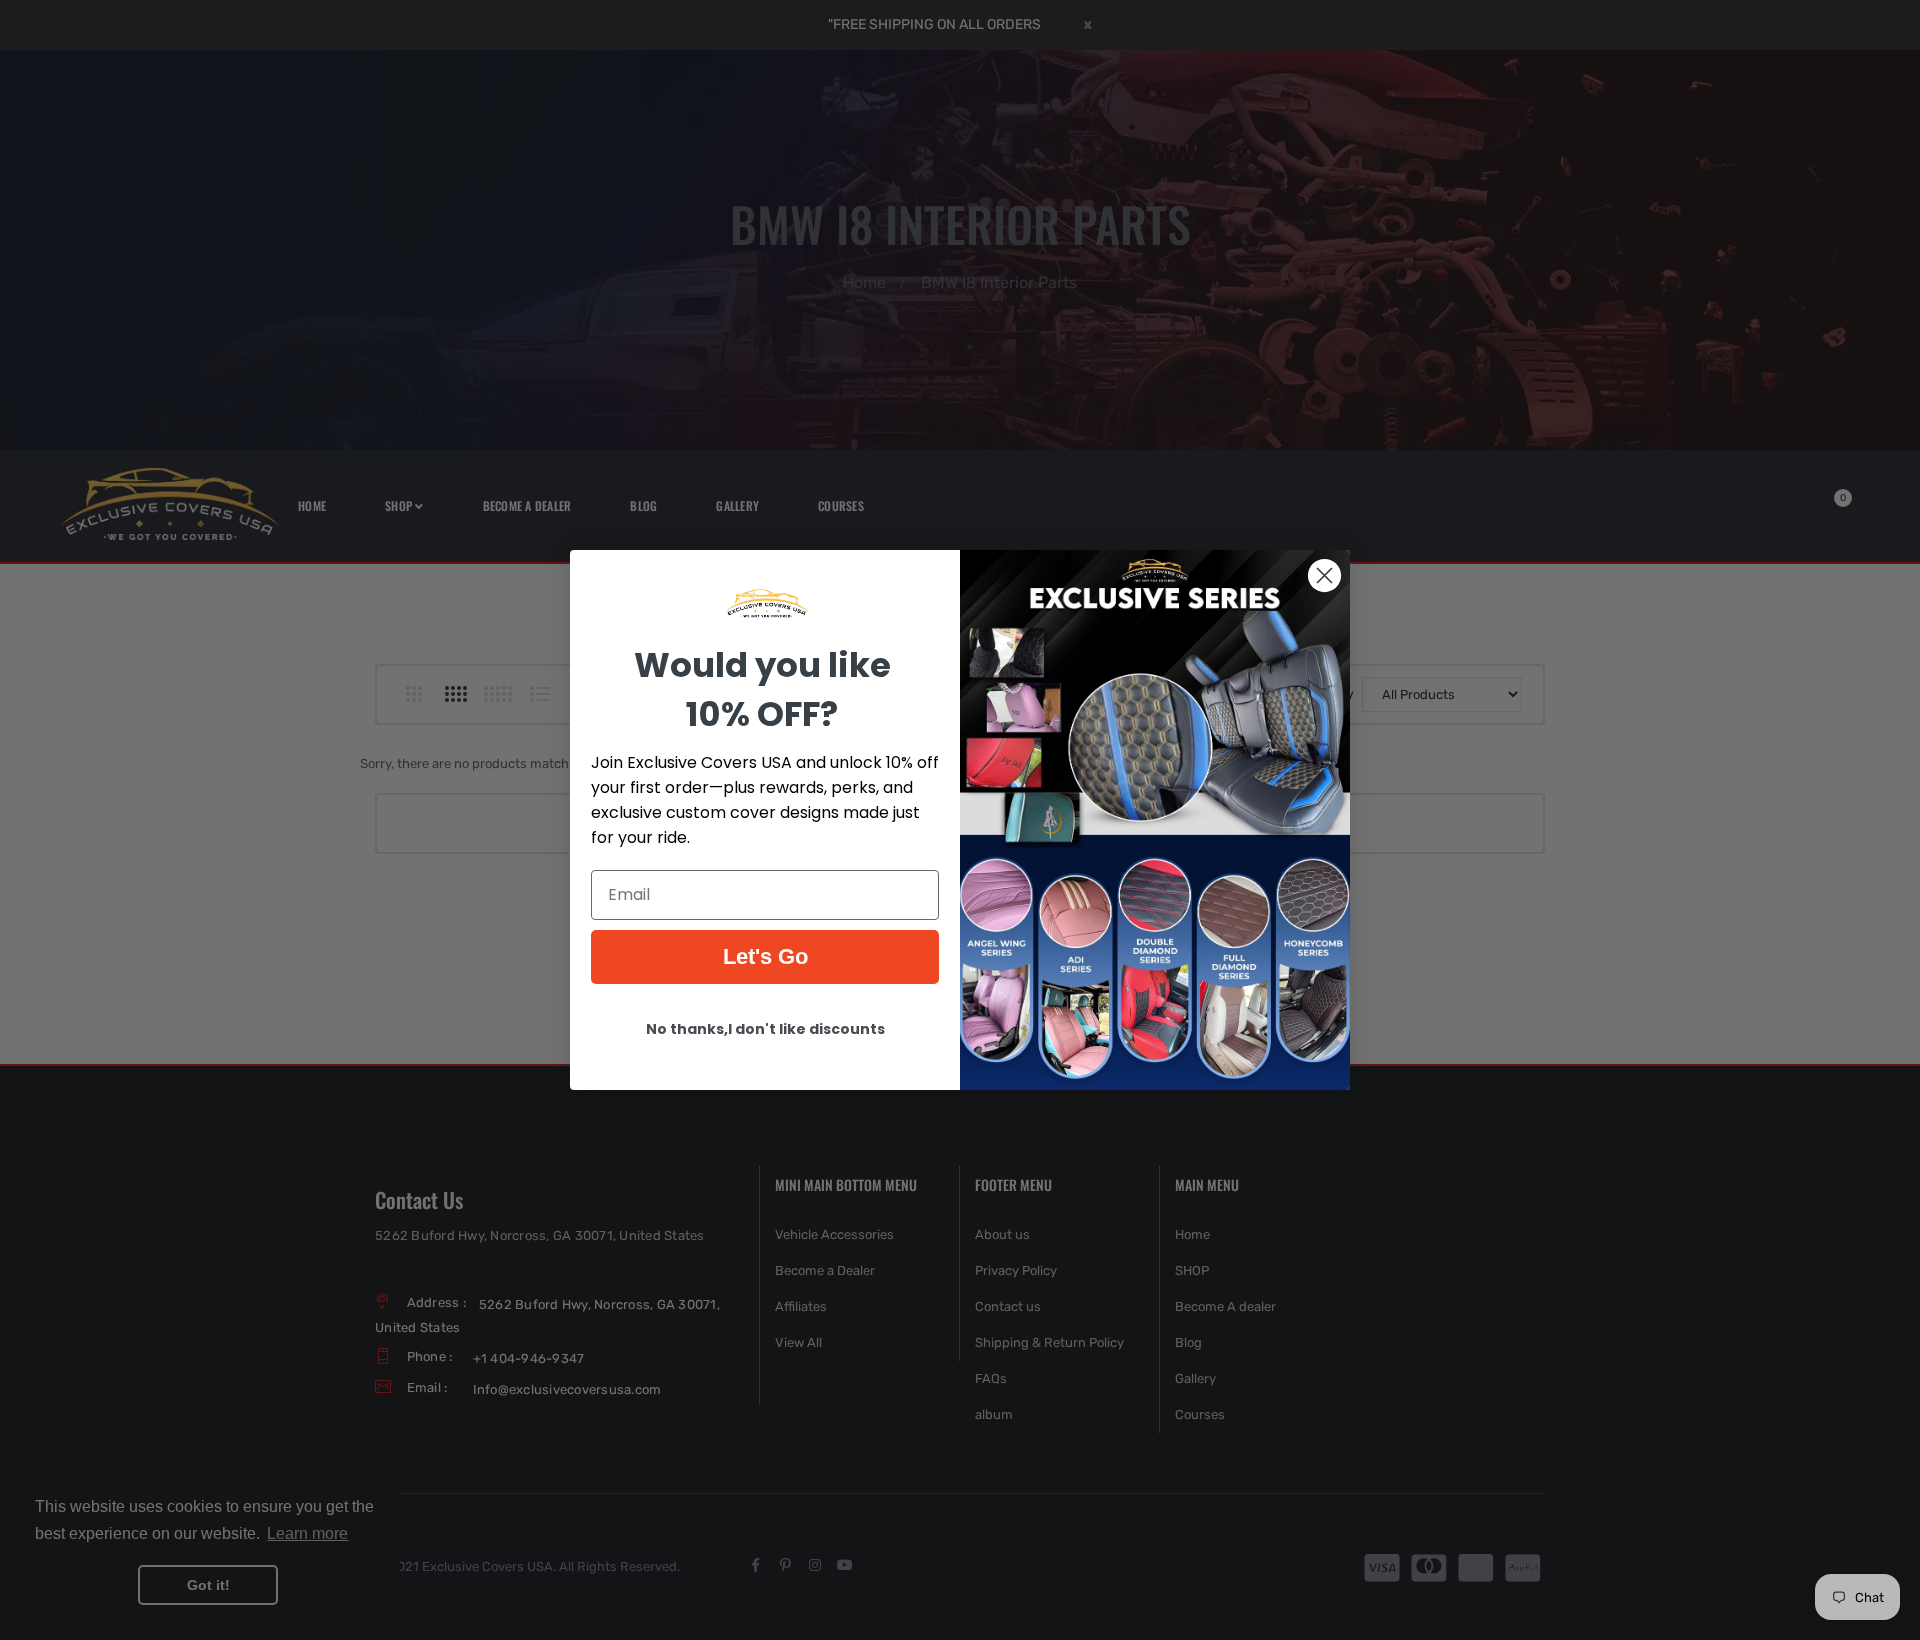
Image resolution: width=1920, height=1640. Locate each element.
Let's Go (765, 956)
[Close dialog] (1324, 575)
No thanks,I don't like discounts (765, 1029)
